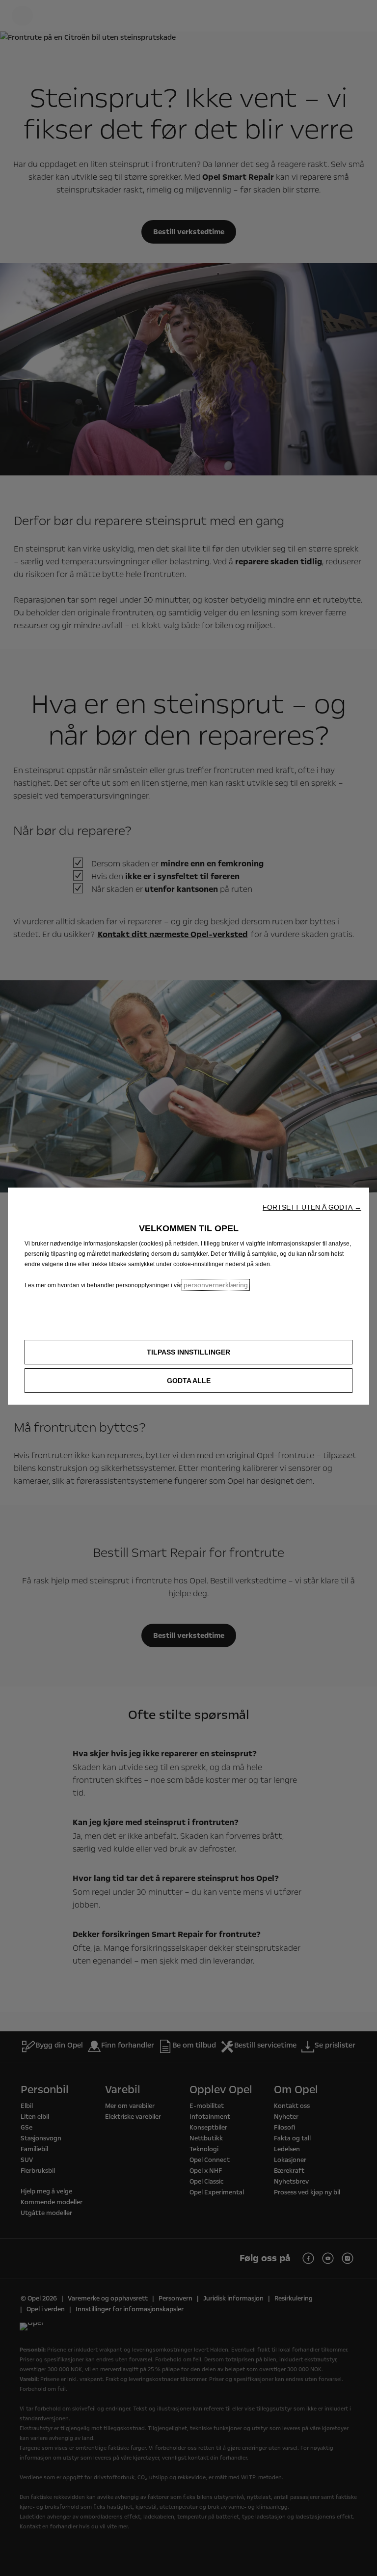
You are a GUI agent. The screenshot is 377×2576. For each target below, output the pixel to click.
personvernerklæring (216, 1285)
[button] (312, 1207)
